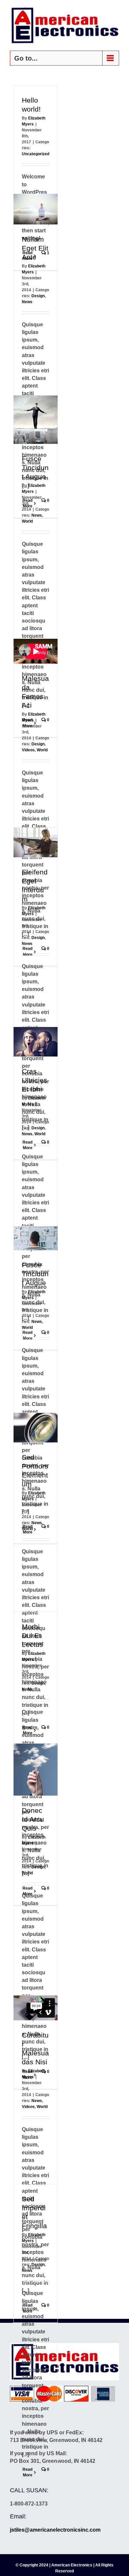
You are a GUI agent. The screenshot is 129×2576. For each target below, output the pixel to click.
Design (38, 296)
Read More (27, 2472)
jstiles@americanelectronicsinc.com (55, 2530)
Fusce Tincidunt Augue (35, 468)
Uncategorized (36, 154)
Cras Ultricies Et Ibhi (35, 1080)
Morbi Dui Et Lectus (32, 1636)
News (27, 302)
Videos (28, 750)
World (27, 521)
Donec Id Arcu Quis (33, 1819)
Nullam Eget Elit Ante (35, 248)
